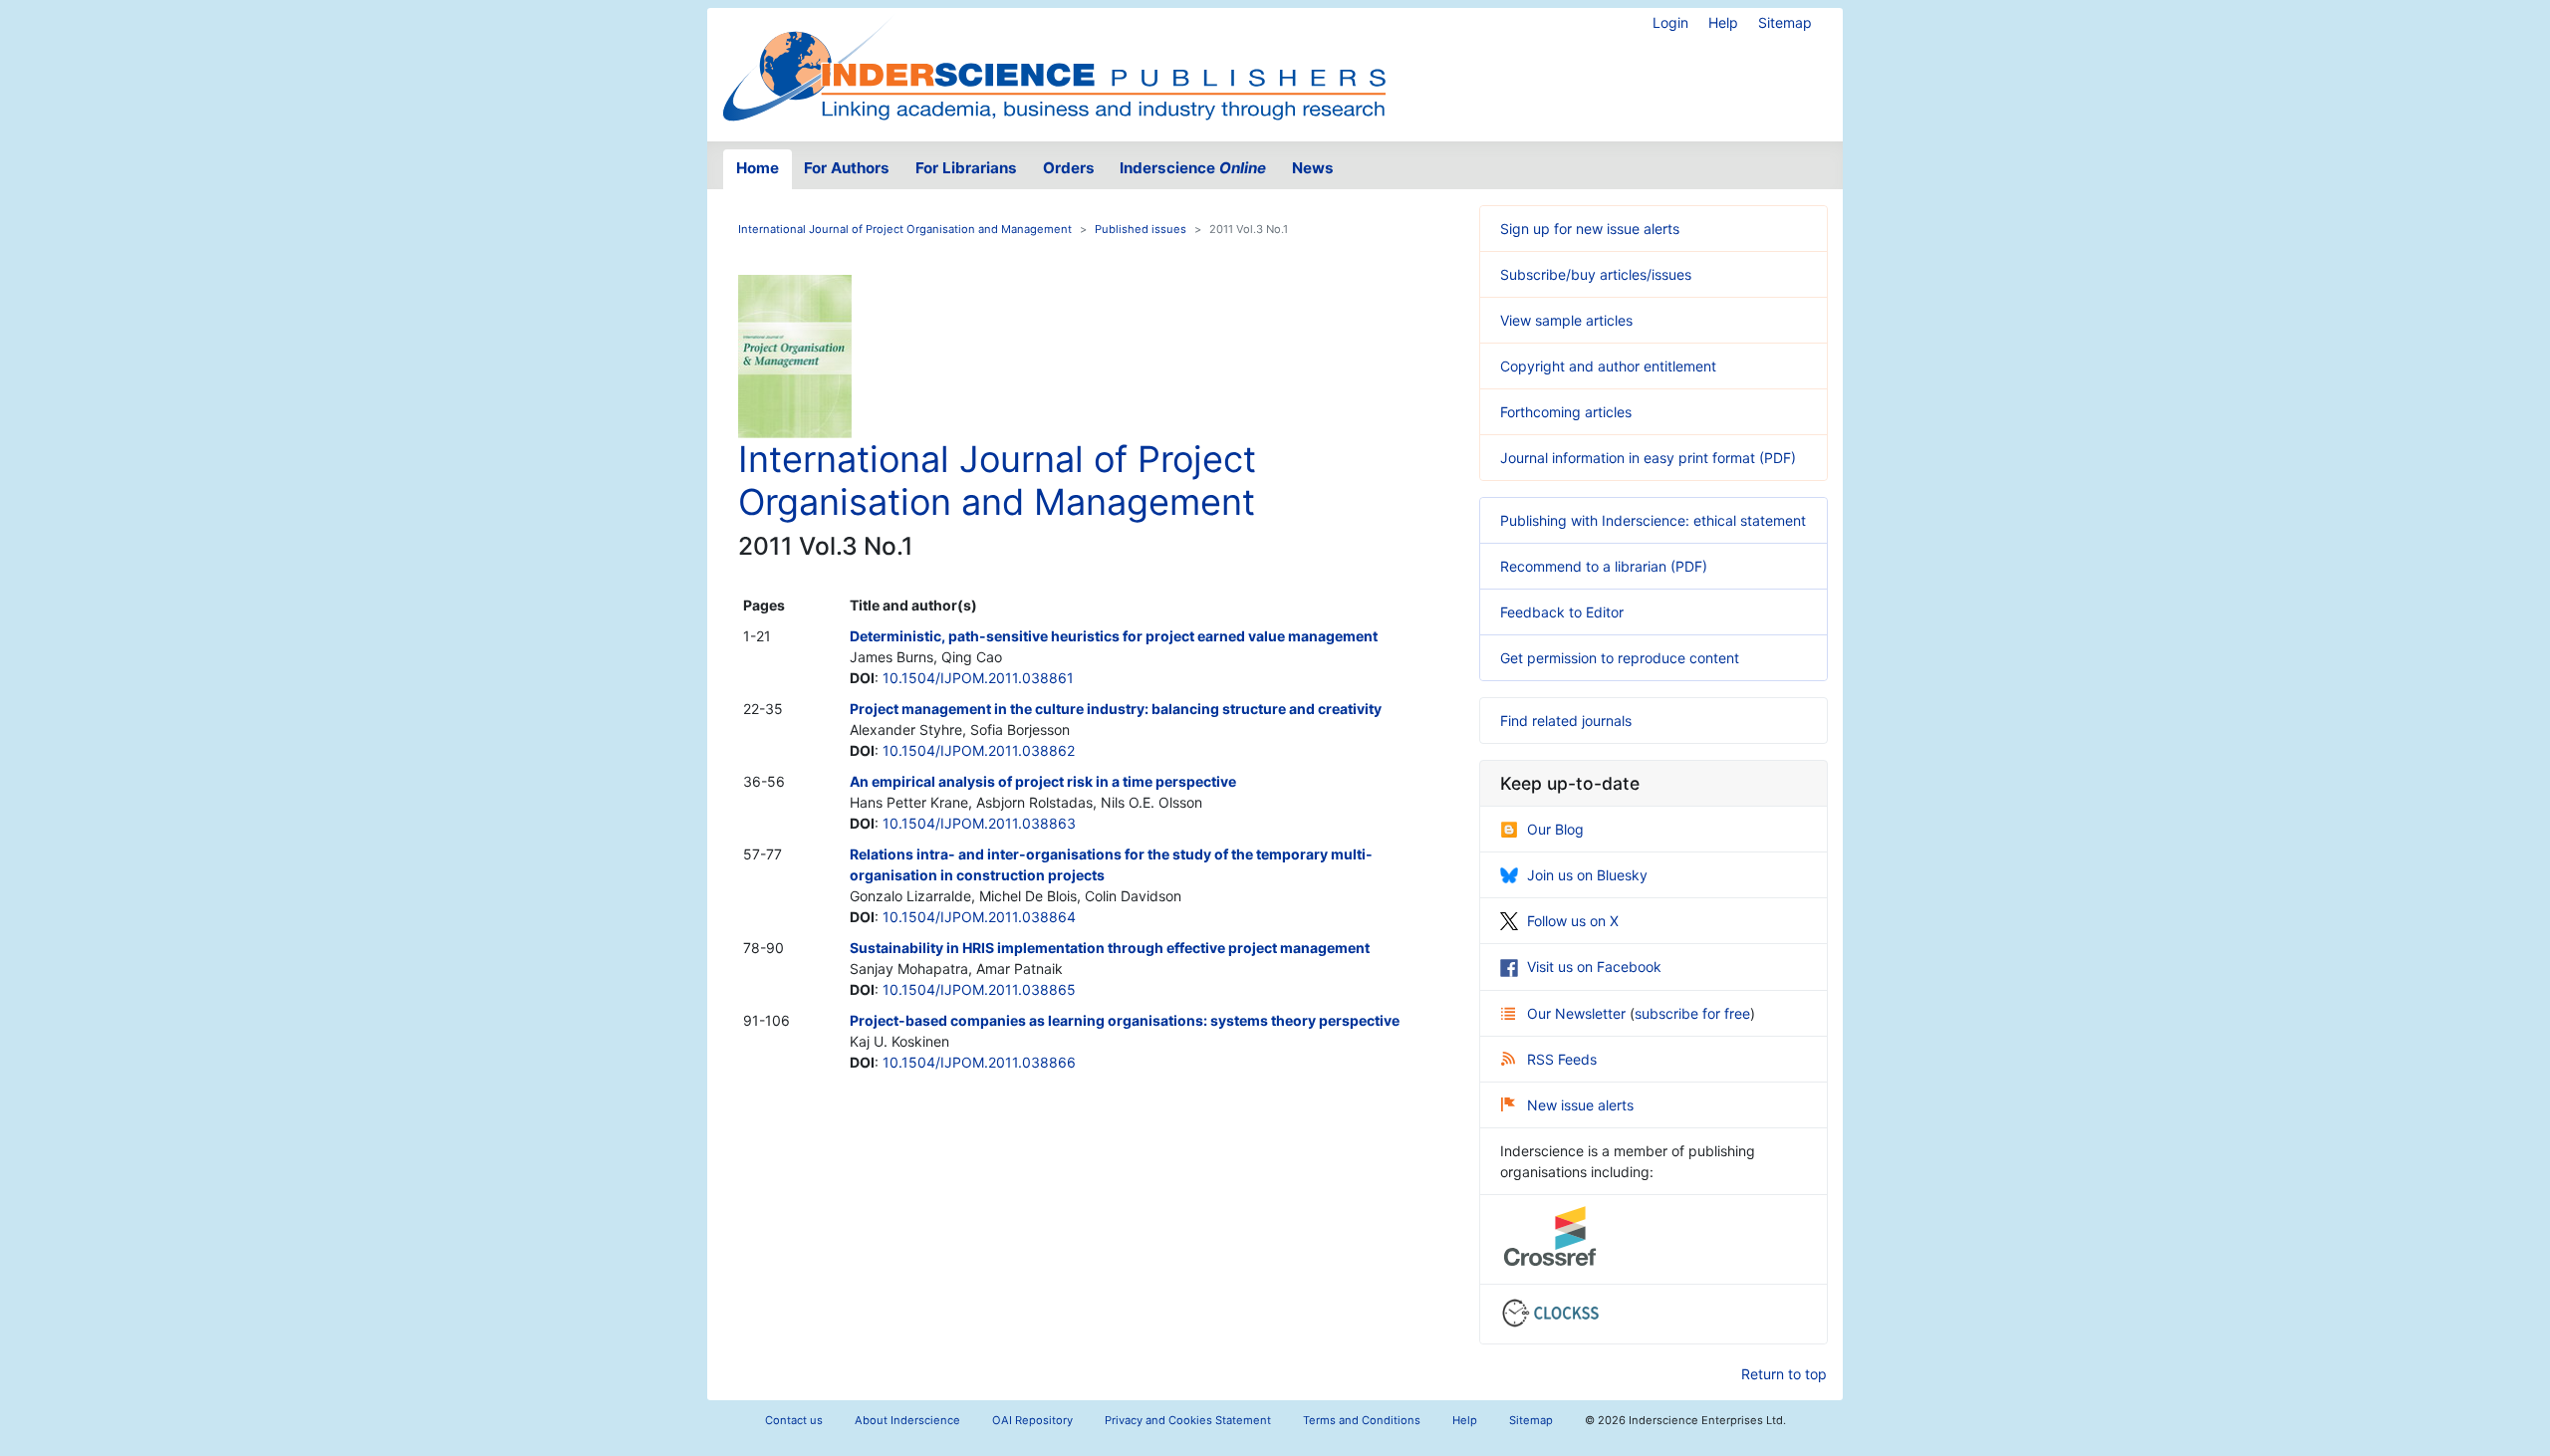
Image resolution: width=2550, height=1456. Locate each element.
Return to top (1784, 1374)
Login (1670, 22)
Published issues (1141, 229)
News (1313, 168)
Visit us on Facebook (1594, 967)
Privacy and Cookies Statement (1188, 1420)
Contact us (794, 1420)
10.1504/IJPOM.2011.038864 (979, 917)
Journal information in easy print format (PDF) (1648, 458)
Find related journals (1566, 721)
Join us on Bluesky (1587, 875)
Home (758, 168)
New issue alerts (1580, 1105)
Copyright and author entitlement (1608, 366)
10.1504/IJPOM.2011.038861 (978, 678)
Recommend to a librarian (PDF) (1604, 566)
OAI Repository (1032, 1420)
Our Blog (1555, 829)
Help (1723, 22)
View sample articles (1566, 320)
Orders (1069, 168)
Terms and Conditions (1362, 1420)
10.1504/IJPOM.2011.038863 (979, 823)
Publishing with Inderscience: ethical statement (1653, 520)
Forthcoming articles (1566, 412)
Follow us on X (1573, 921)
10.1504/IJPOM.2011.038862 (979, 750)
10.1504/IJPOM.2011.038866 (979, 1062)
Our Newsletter (1578, 1013)
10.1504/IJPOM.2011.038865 (979, 989)
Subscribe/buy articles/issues (1596, 274)
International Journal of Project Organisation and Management (905, 229)
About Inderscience (907, 1420)
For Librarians (966, 168)
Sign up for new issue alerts (1590, 229)
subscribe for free (1692, 1013)
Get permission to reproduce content (1620, 658)
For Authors (847, 168)
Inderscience (1193, 168)
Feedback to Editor (1562, 612)
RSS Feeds (1562, 1059)
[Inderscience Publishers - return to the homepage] (1054, 67)
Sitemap (1785, 22)
